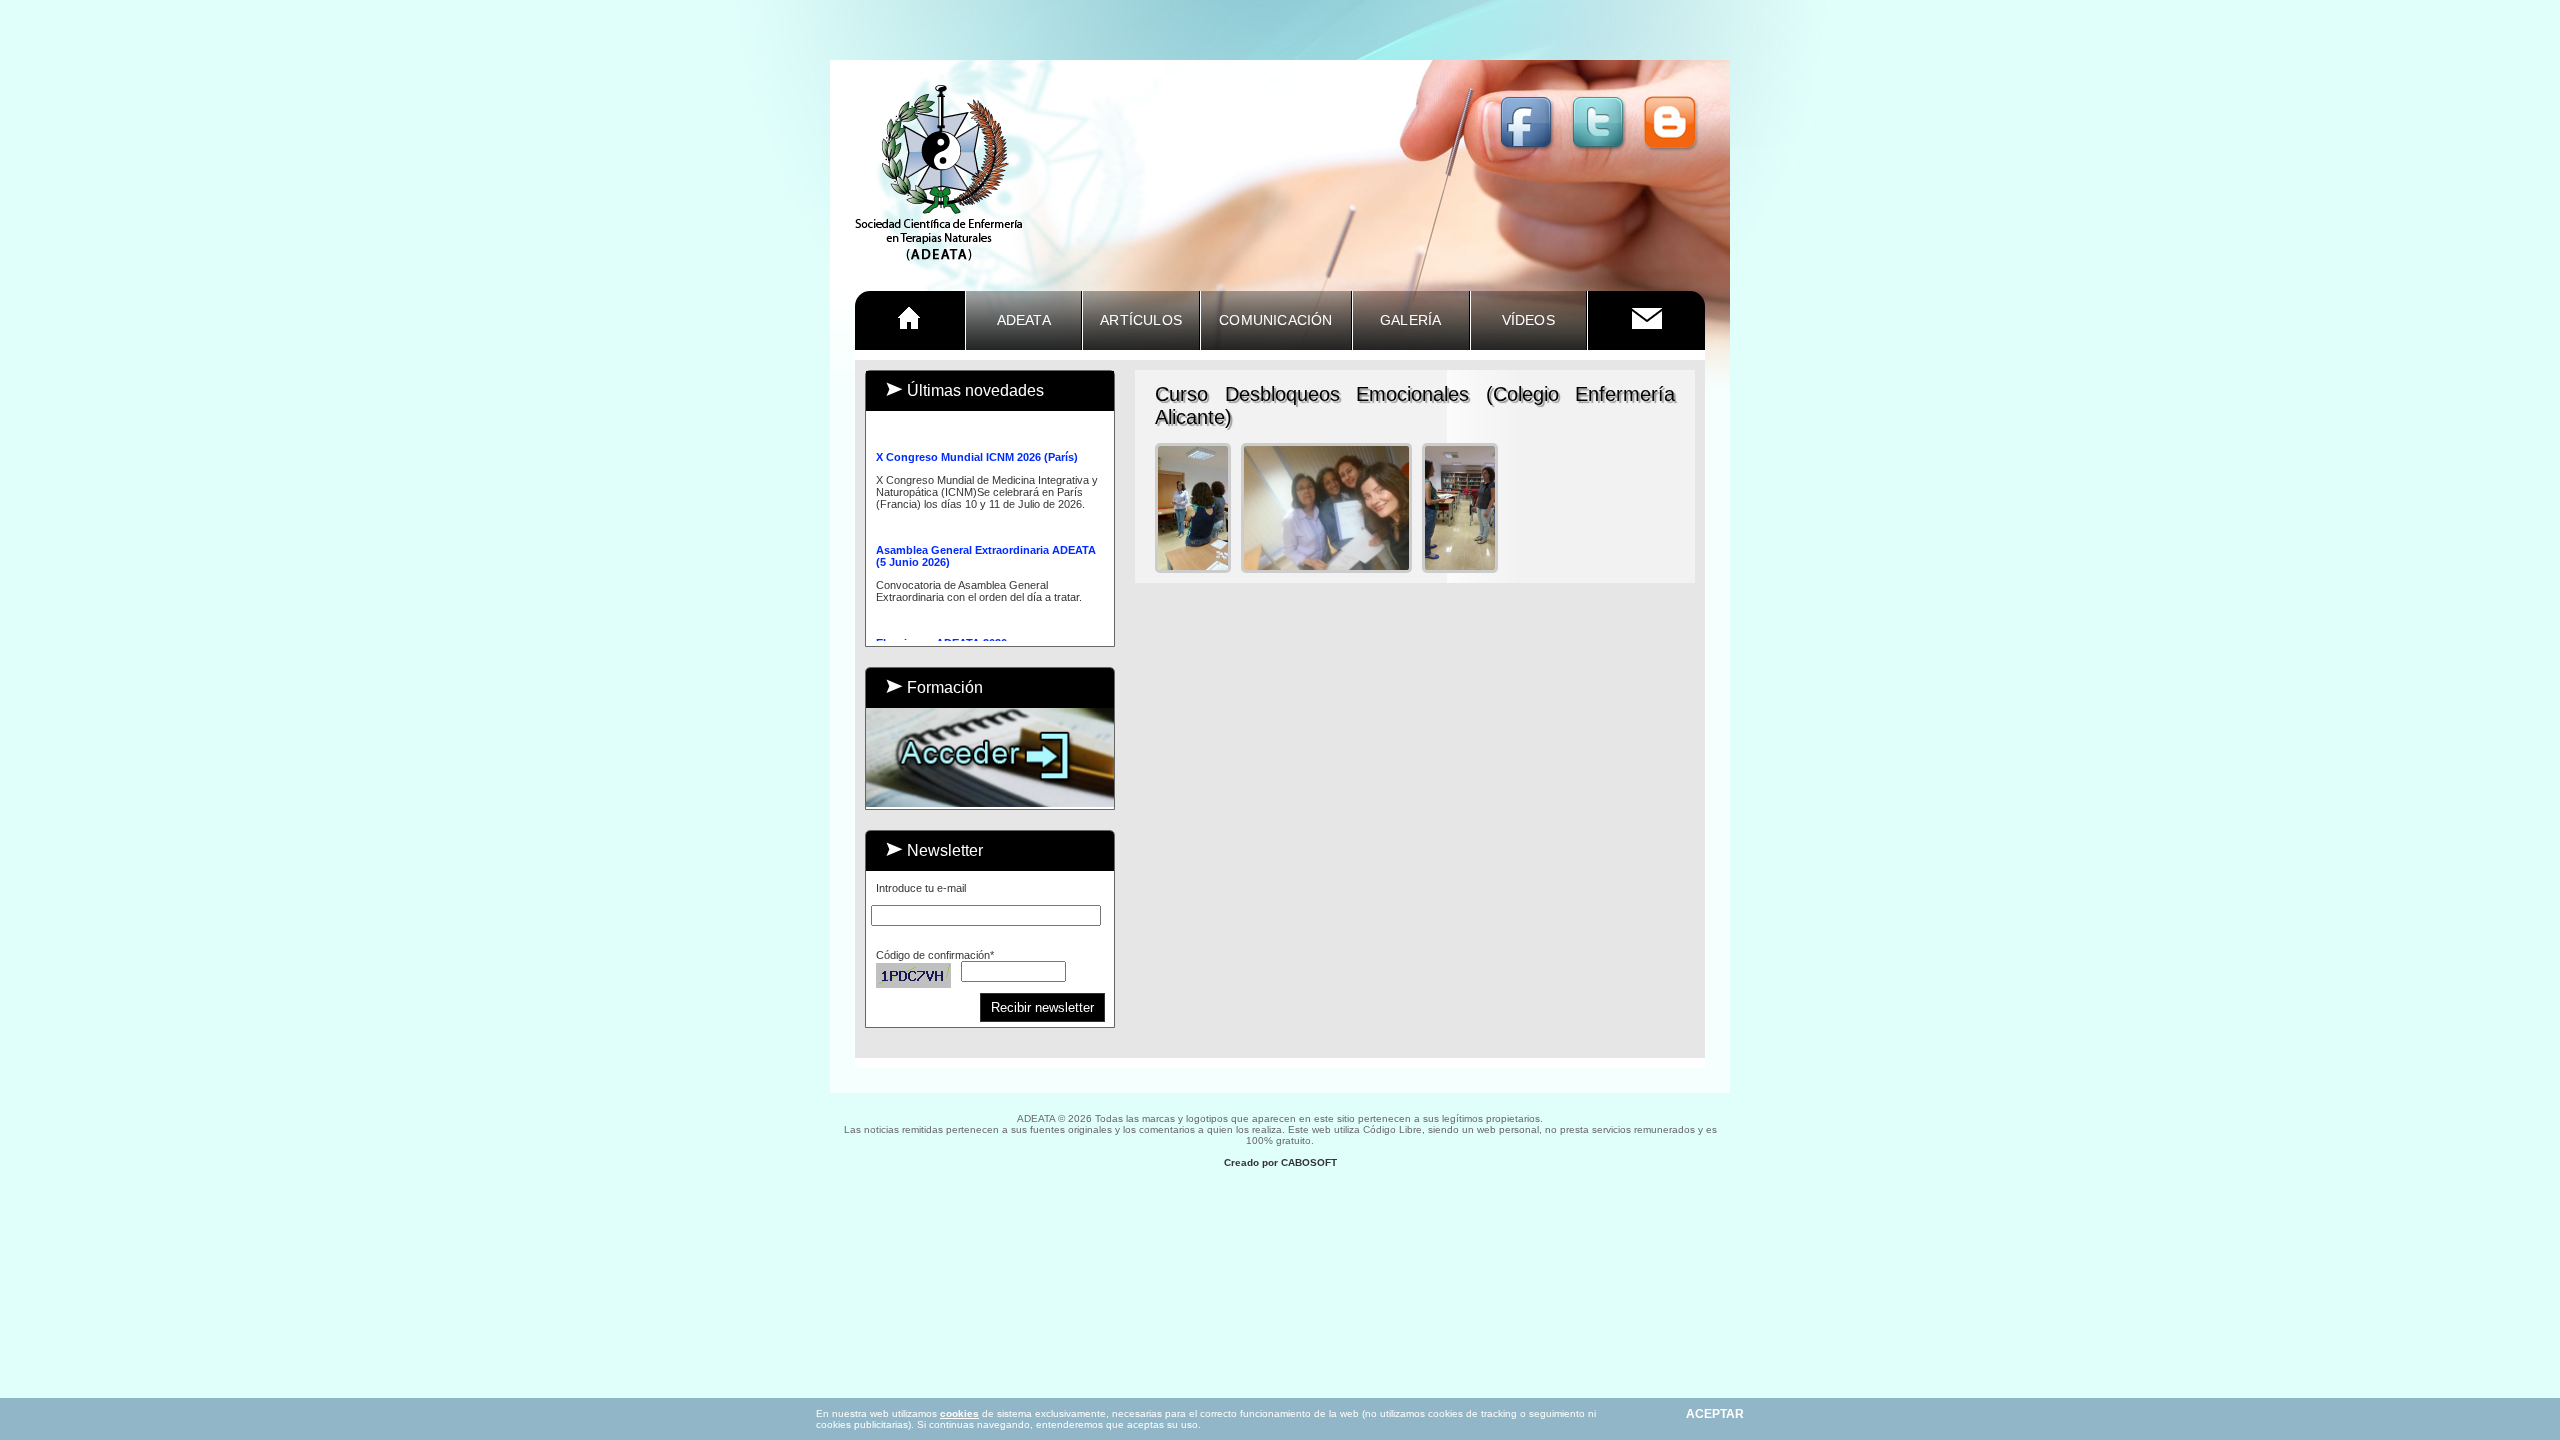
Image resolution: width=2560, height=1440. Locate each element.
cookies (959, 1413)
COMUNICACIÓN (1275, 320)
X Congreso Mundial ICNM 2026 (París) (977, 450)
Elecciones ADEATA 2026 (941, 636)
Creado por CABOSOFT (1280, 1162)
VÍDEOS (1528, 320)
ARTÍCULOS (1141, 320)
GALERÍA (1410, 320)
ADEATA (1024, 320)
